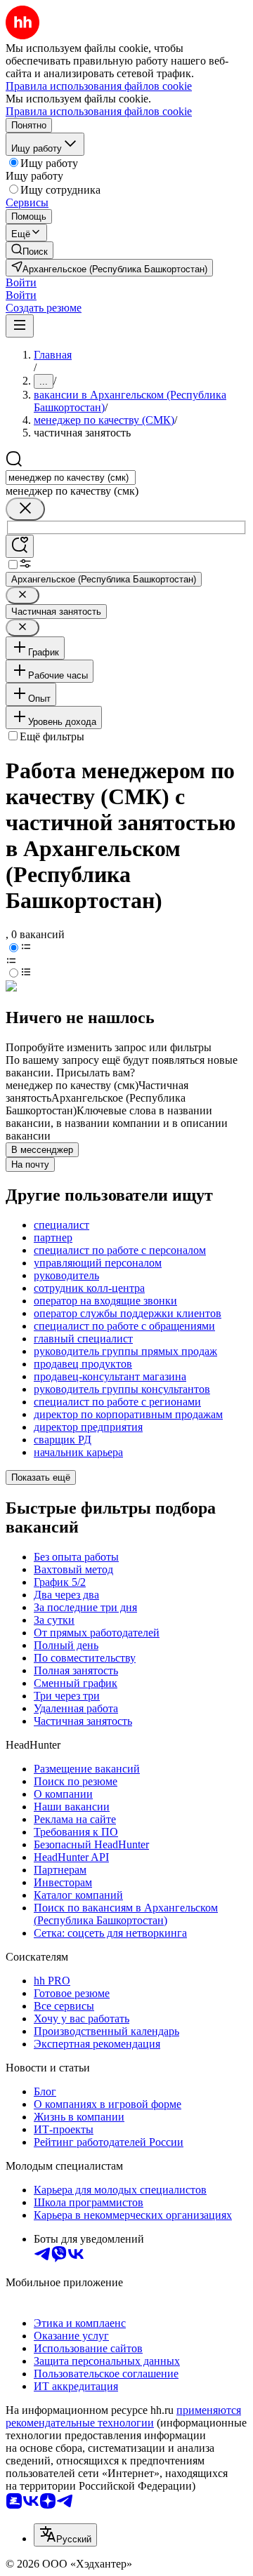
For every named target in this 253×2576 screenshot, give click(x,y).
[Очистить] (25, 509)
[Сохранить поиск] (20, 546)
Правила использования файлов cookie (99, 111)
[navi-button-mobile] (20, 326)
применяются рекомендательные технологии (123, 2416)
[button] (21, 282)
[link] (30, 250)
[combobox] (71, 478)
